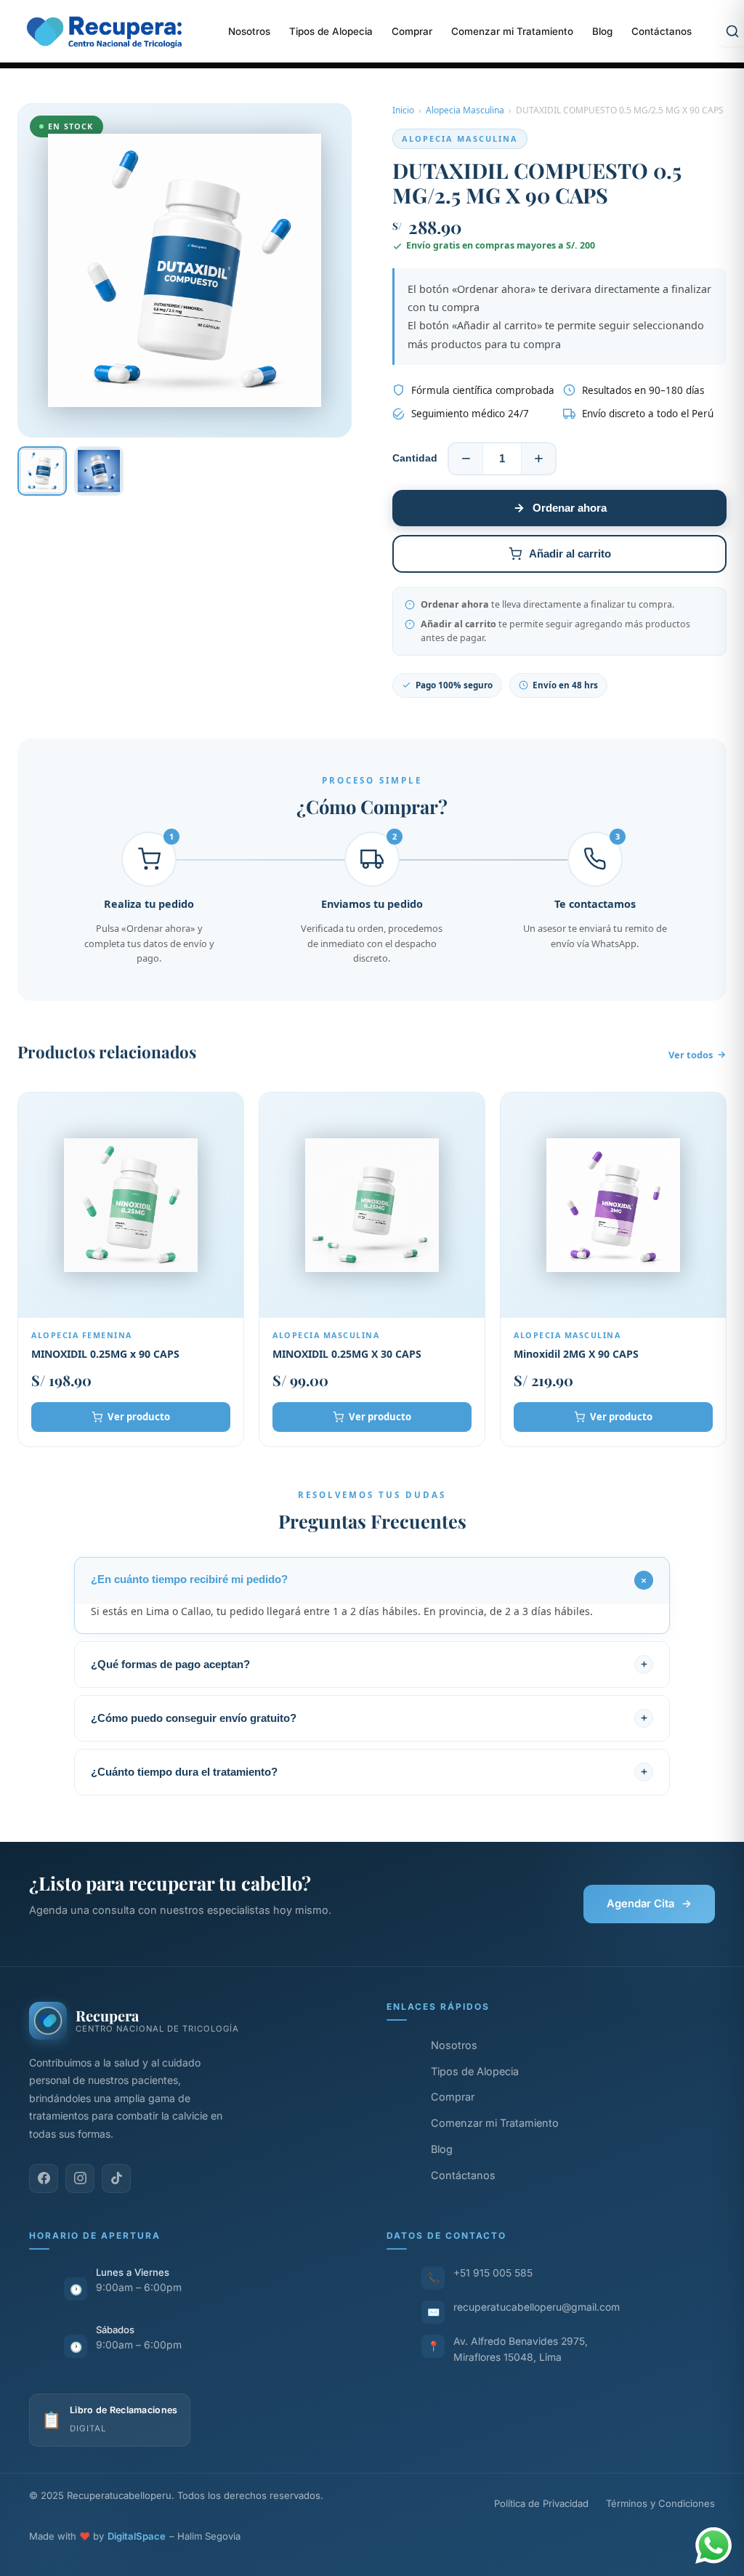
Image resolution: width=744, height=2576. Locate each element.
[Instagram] (80, 2178)
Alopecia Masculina (465, 110)
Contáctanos (662, 31)
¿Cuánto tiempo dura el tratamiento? (184, 1772)
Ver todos (691, 1055)
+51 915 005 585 (493, 2273)
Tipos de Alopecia (331, 31)
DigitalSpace (137, 2536)
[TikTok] (116, 2178)
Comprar (412, 31)
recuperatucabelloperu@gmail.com (537, 2307)
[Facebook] (44, 2178)
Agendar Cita (649, 1904)
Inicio (403, 110)
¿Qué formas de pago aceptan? (170, 1665)
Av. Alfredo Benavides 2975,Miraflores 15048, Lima (521, 2349)
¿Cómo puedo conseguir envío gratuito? (194, 1718)
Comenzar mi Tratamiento (512, 31)
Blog (602, 31)
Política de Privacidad (541, 2503)
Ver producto (139, 1417)
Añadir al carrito (570, 554)
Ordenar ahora (570, 508)
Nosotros (249, 31)
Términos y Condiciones (660, 2503)
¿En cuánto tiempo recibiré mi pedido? (189, 1579)
